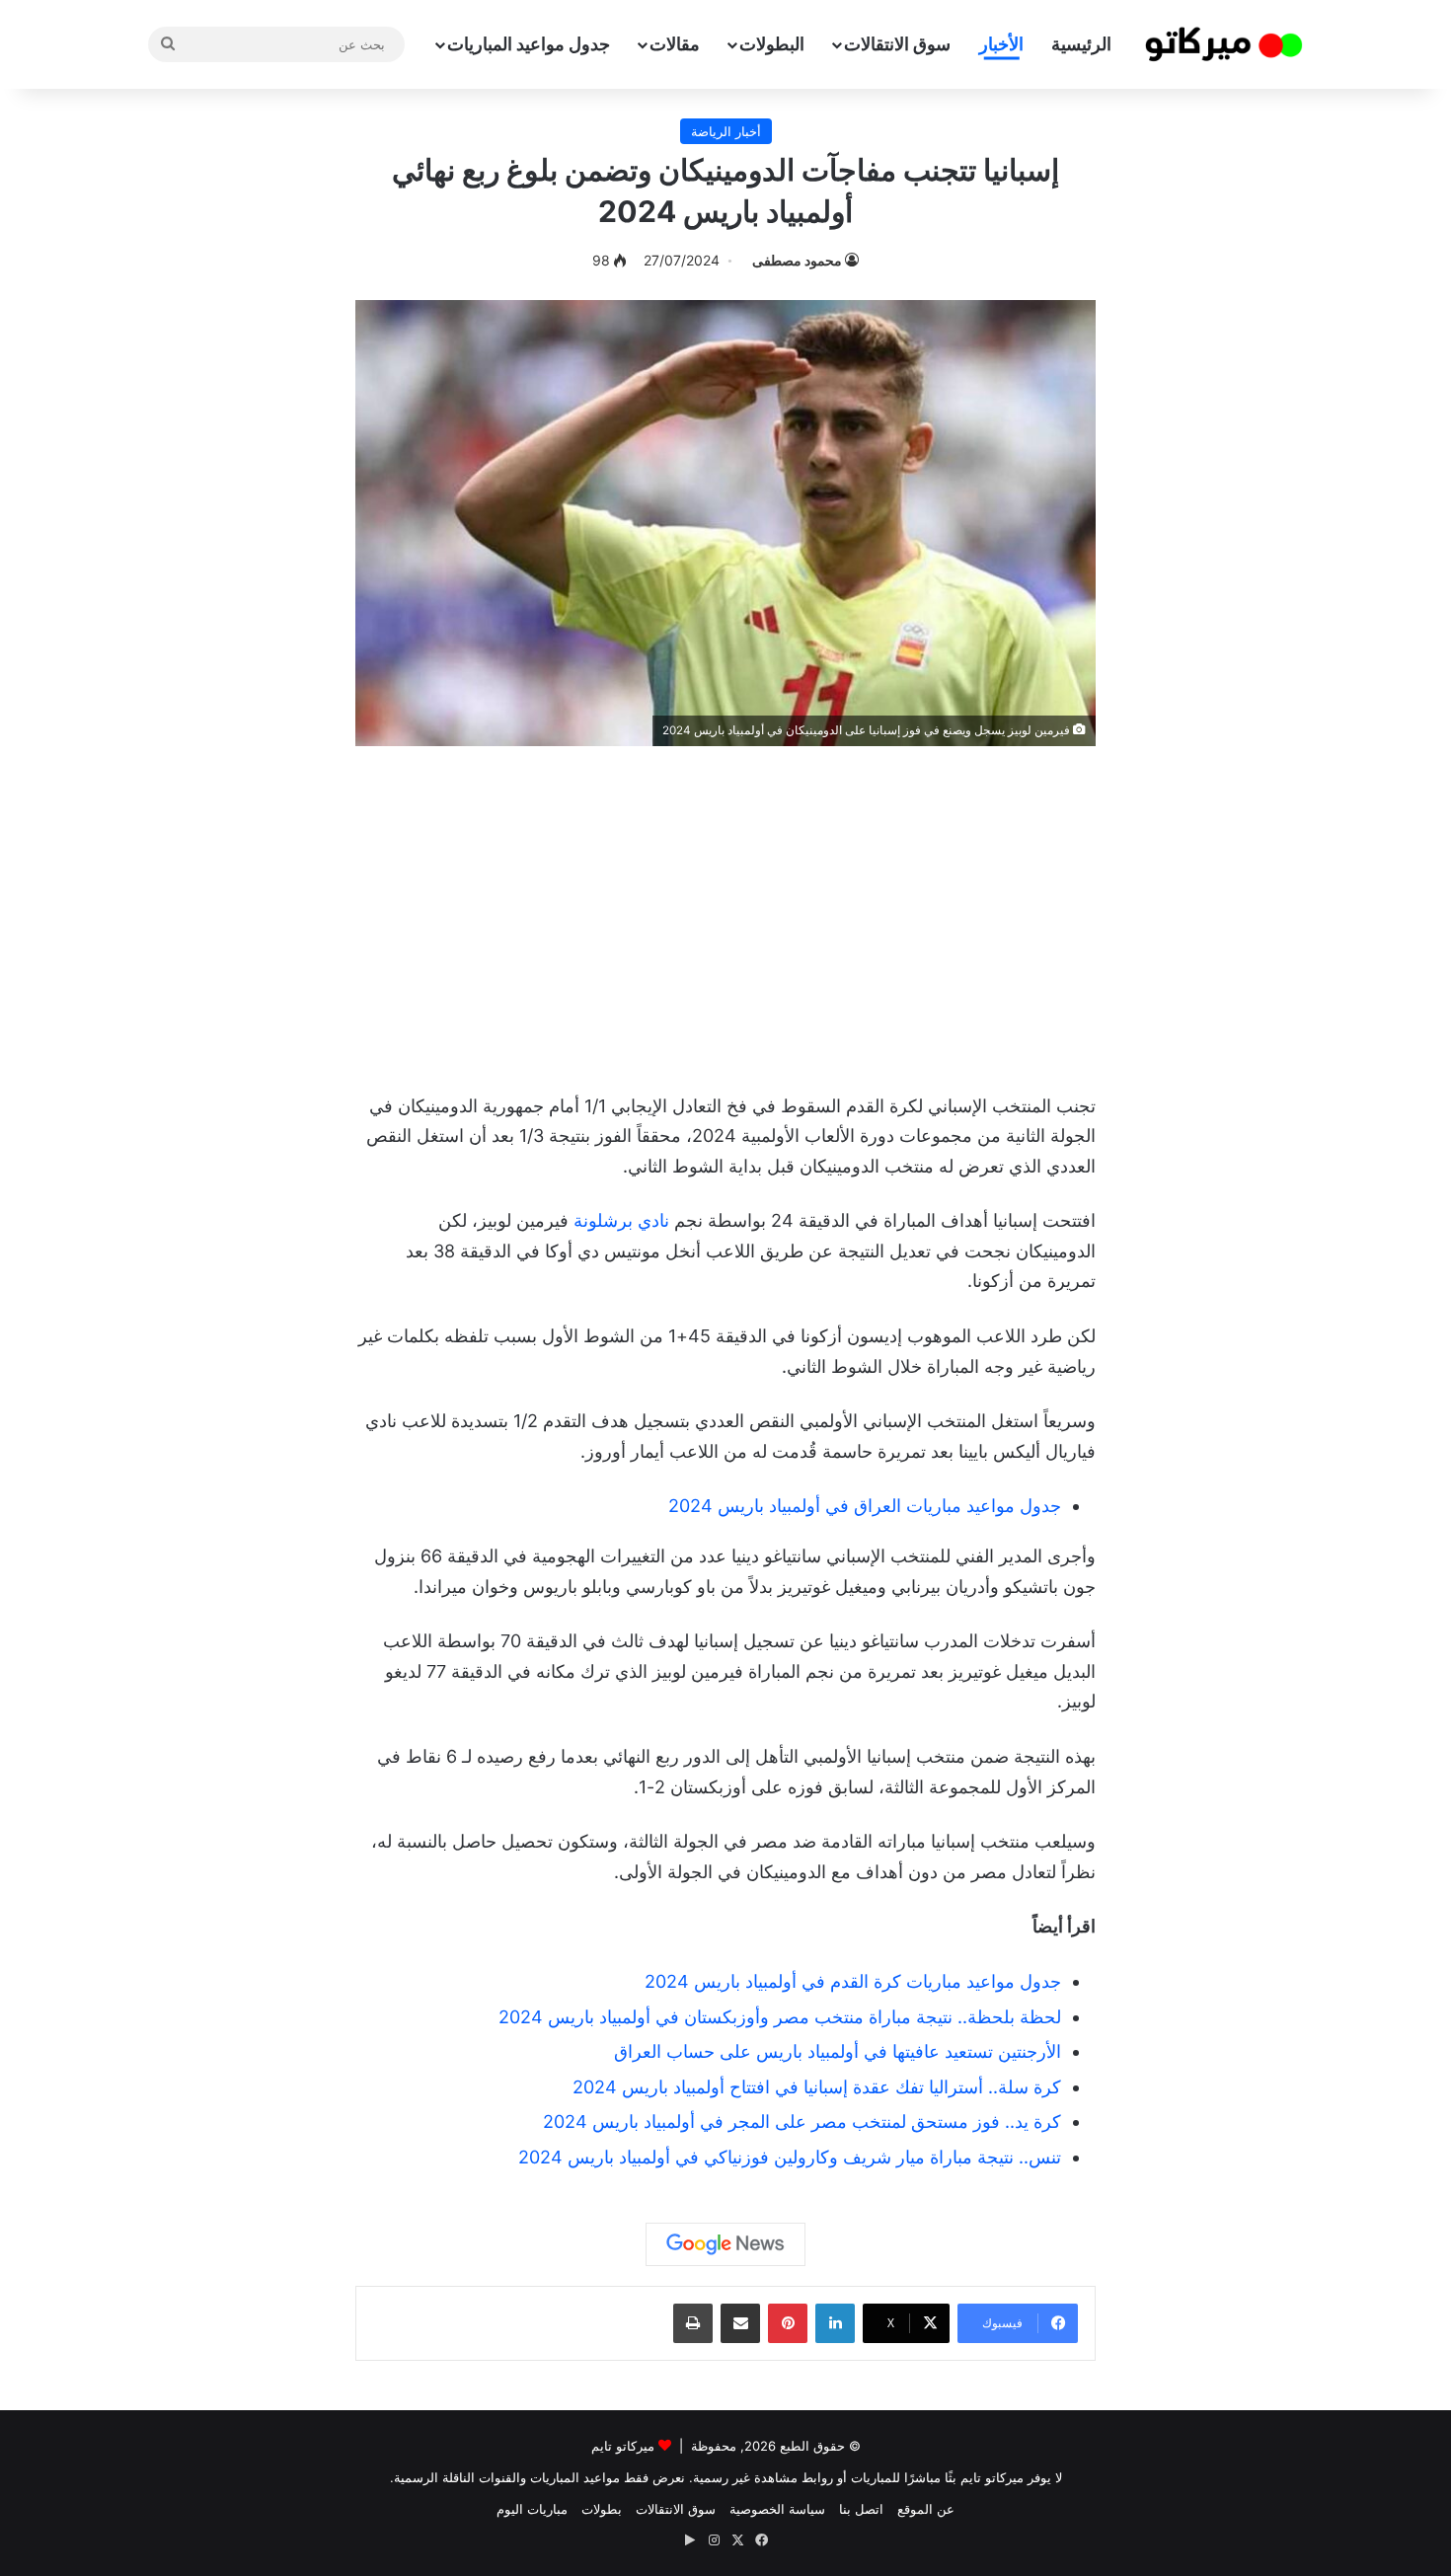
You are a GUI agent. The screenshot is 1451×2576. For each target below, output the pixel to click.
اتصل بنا (861, 2509)
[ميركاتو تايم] (1224, 44)
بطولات (602, 2509)
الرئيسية (1081, 44)
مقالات (675, 44)
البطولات (772, 44)
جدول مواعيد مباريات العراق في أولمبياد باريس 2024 (865, 1506)
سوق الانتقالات (897, 44)
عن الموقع (926, 2509)
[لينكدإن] (835, 2323)
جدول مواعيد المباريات (529, 44)
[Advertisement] (725, 914)
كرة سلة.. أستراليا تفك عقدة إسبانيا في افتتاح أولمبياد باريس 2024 (817, 2087)
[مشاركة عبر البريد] (740, 2323)
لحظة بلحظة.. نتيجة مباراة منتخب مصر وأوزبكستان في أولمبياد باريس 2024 (780, 2017)
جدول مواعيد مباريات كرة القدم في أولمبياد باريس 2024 (853, 1981)
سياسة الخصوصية (777, 2509)
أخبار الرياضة (726, 131)
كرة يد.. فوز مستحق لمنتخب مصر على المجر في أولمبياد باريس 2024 (802, 2121)
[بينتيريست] (788, 2323)
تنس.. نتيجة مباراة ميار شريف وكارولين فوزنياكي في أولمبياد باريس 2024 (790, 2157)
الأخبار (1001, 44)
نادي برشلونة (621, 1220)
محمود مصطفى (797, 260)
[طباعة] (693, 2323)
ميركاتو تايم (623, 2446)
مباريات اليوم (532, 2509)
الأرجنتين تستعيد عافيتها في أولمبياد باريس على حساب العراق (838, 2051)
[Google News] (725, 2244)
